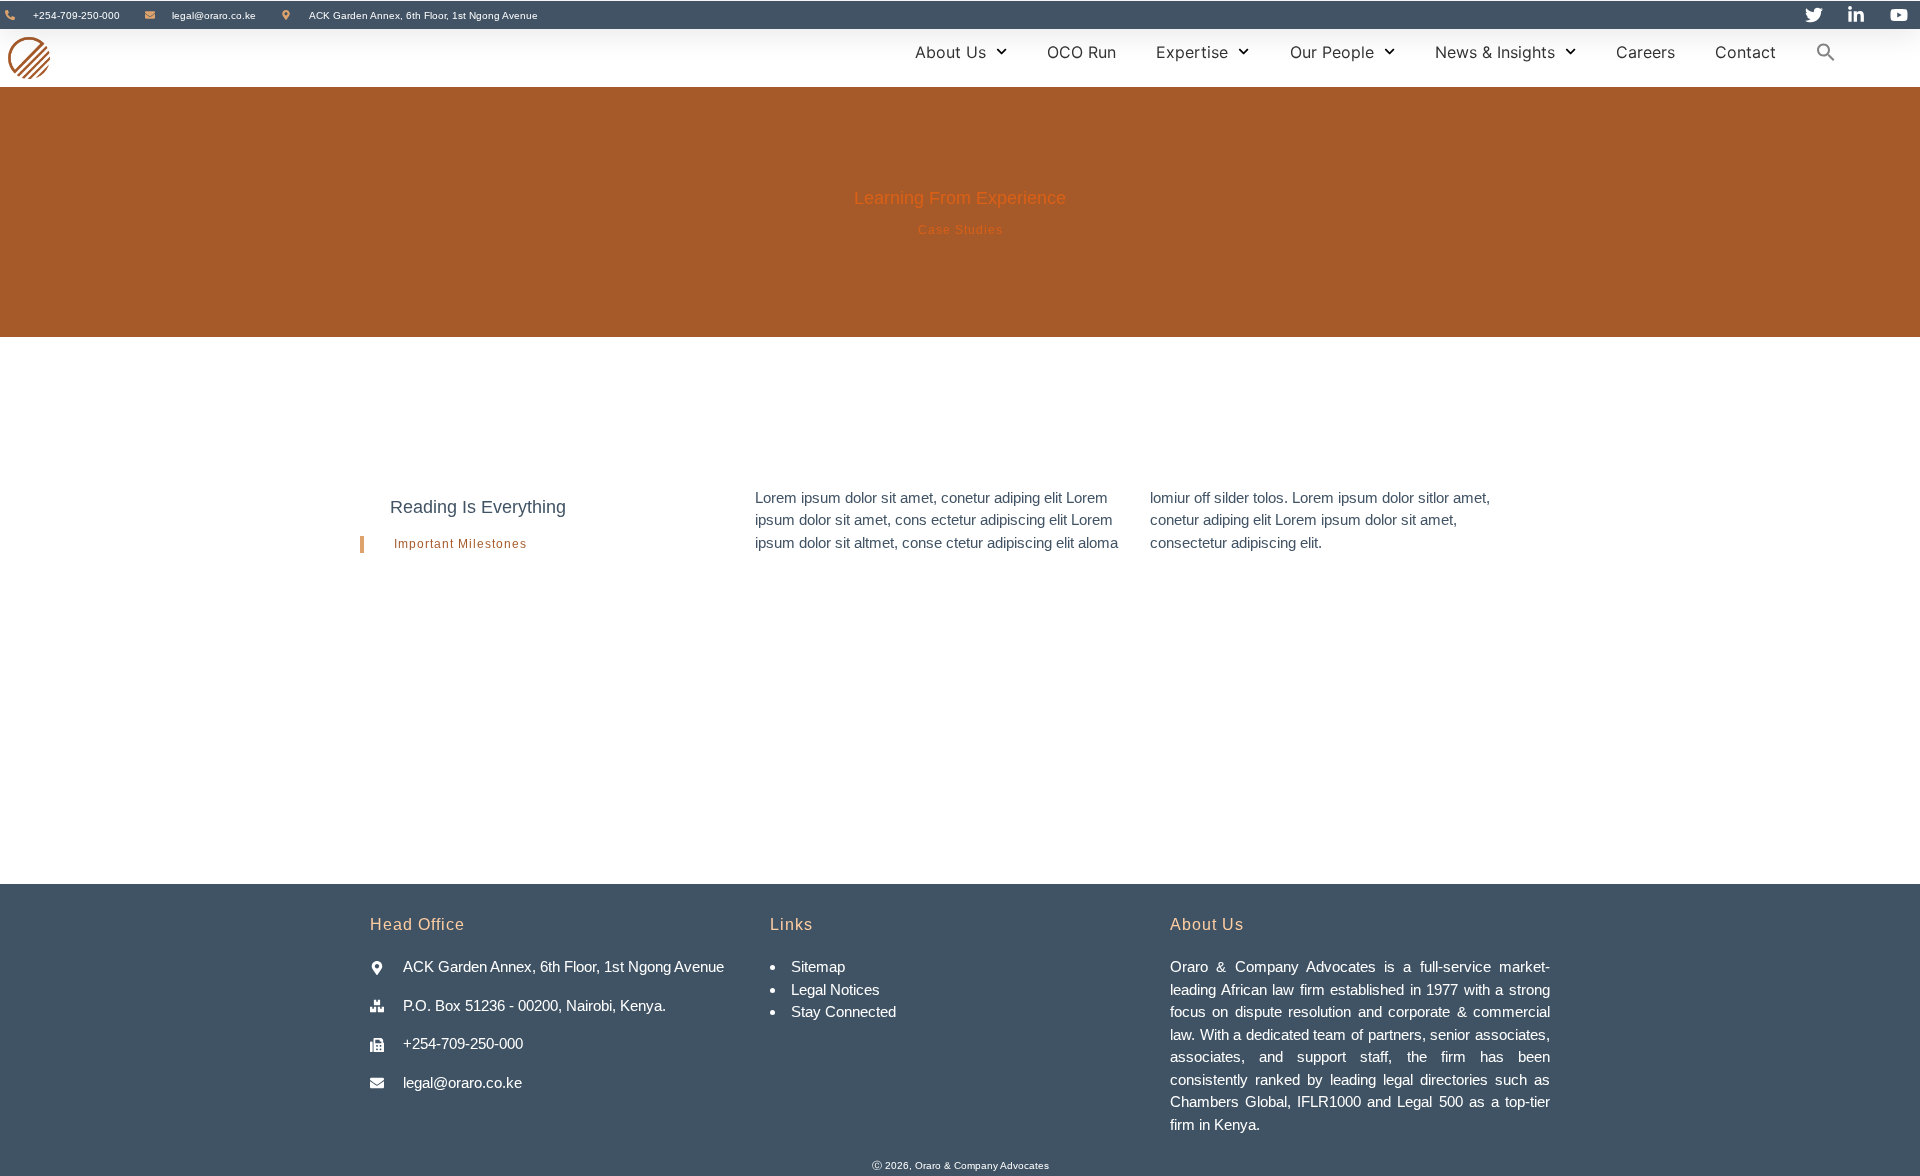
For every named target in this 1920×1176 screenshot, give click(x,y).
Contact (1745, 52)
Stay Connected (843, 1011)
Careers (1645, 52)
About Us (950, 52)
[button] (1826, 52)
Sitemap (820, 966)
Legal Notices (835, 989)
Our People (1332, 52)
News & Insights (1495, 52)
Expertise (1192, 52)
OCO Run (1081, 52)
